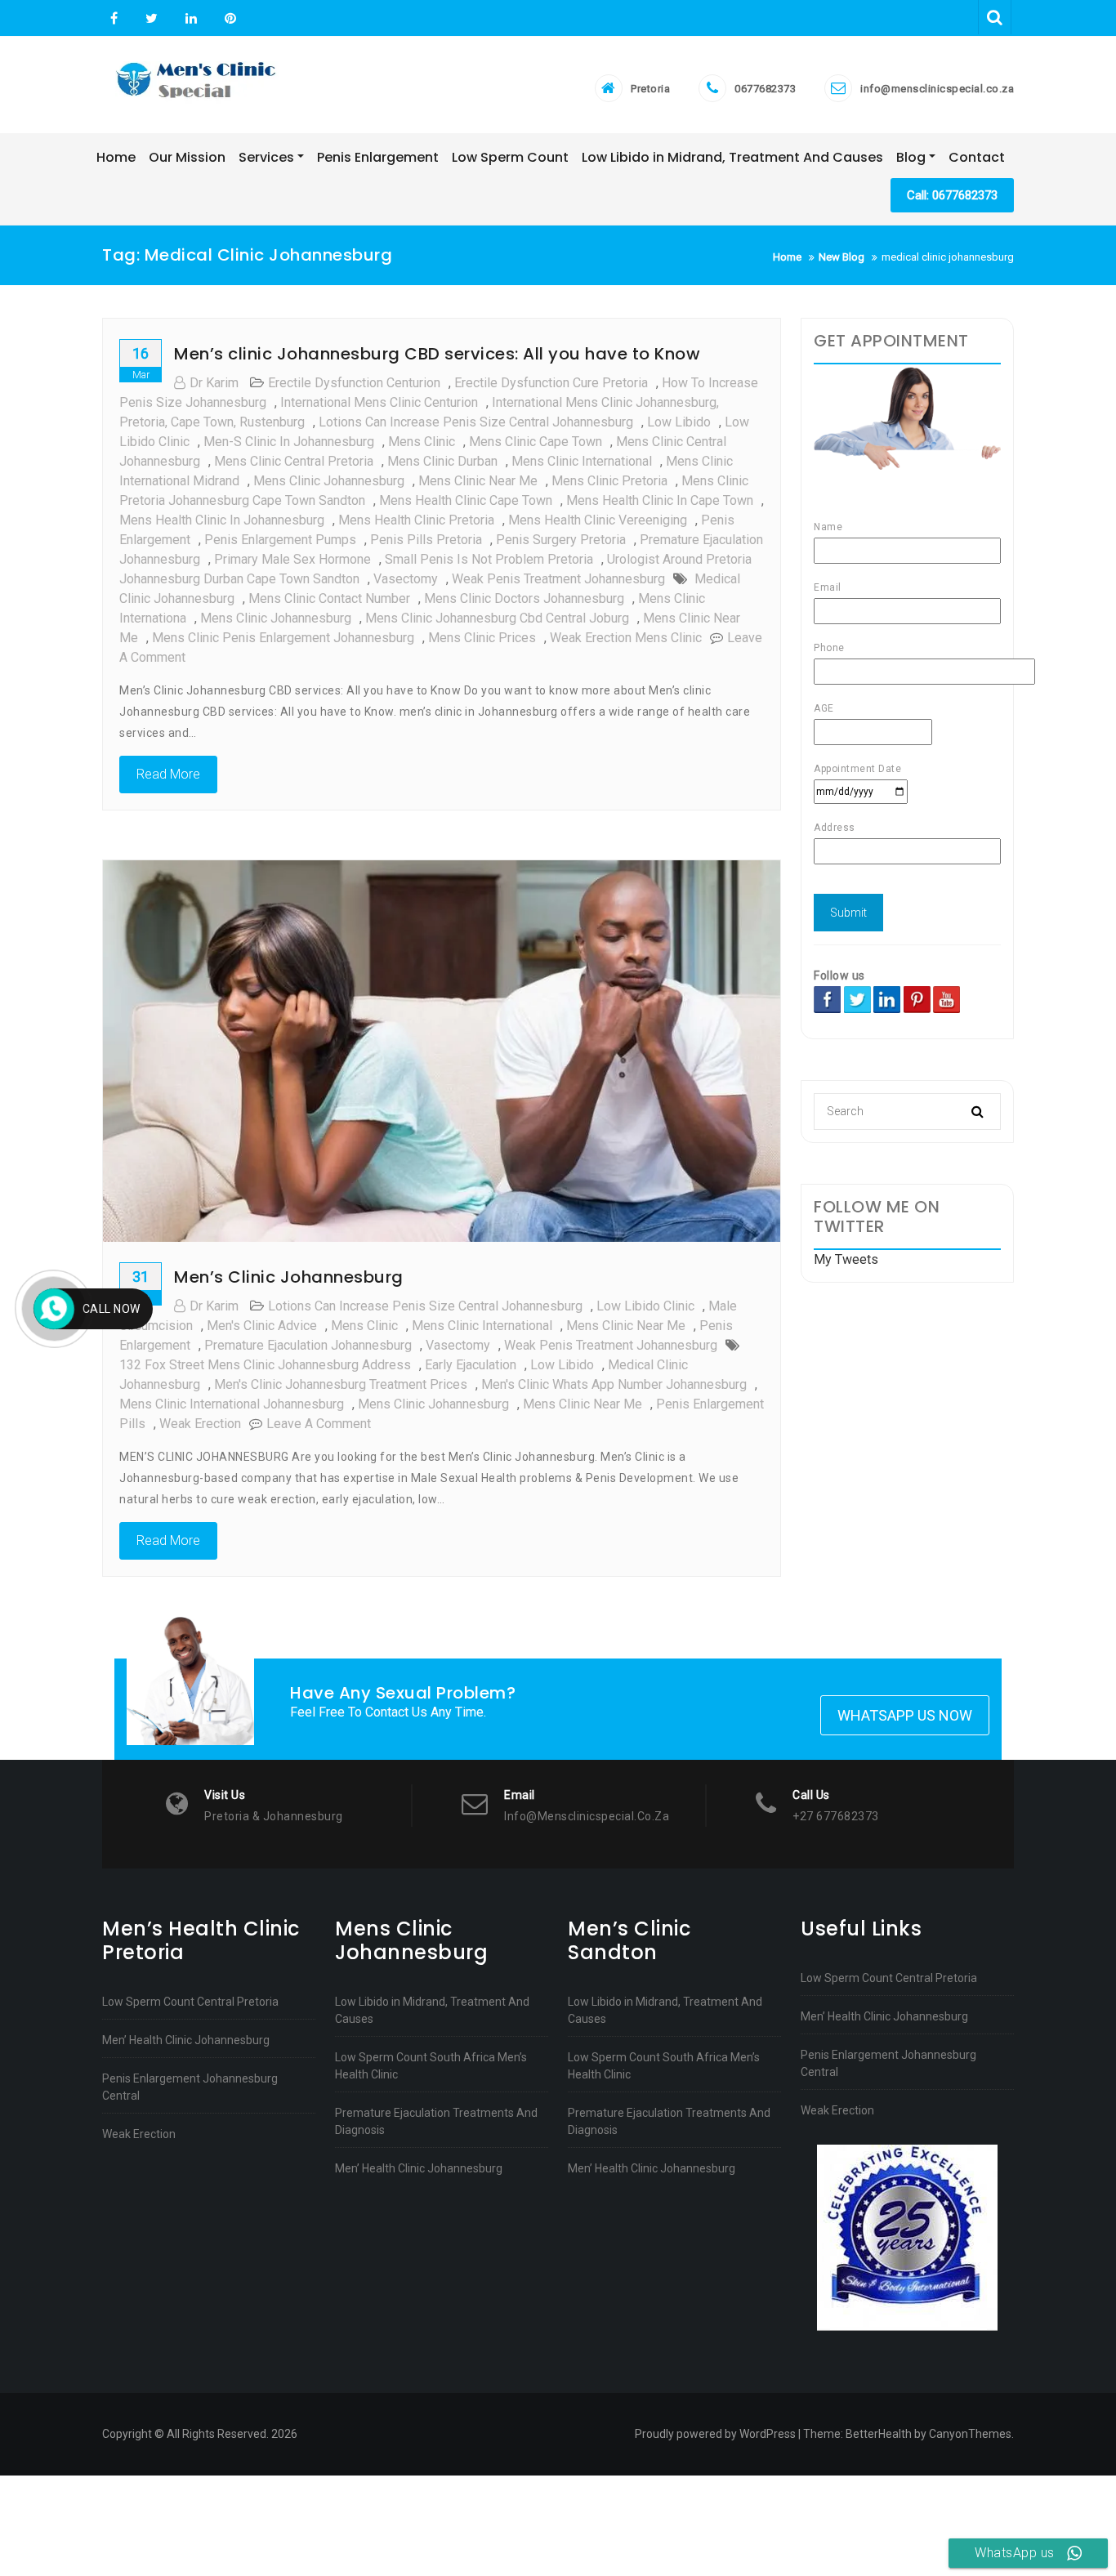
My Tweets (846, 1259)
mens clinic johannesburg (329, 481)
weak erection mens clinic (626, 638)
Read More (168, 774)
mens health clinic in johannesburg (222, 520)
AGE (824, 708)
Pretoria (650, 89)
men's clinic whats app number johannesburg (614, 1384)
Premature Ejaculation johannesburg (308, 1345)
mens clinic (422, 442)
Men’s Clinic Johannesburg (289, 1277)
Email (828, 587)
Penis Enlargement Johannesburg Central (190, 2087)
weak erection (200, 1424)
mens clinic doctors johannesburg (524, 598)
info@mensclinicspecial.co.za (937, 89)
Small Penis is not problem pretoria (489, 559)
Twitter (152, 19)
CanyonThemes (970, 2434)
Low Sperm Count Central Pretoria (190, 2002)
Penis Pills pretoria (426, 540)
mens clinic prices (482, 638)
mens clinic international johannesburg (232, 1404)
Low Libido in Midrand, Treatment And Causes (432, 2010)
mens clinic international (582, 461)
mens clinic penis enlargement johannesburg (283, 638)
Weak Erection (139, 2134)
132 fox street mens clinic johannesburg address (265, 1365)
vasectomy (406, 579)
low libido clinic (645, 1306)
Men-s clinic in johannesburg (289, 442)
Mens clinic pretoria (609, 481)
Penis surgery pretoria (561, 540)
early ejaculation (471, 1365)
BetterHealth (879, 2434)
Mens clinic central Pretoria (294, 461)
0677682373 (765, 89)
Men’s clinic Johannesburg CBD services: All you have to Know (437, 354)
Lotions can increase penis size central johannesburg (476, 422)
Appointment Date (857, 769)
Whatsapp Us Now (905, 1715)
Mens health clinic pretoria (416, 520)
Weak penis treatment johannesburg (558, 579)
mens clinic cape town (536, 442)
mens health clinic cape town (466, 500)
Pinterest (228, 19)
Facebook (114, 19)
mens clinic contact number (329, 598)
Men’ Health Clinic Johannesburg (186, 2040)
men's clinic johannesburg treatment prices (341, 1384)
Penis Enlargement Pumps (280, 540)
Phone (829, 648)
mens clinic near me (478, 481)
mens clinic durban (442, 461)
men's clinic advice (262, 1326)
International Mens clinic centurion (379, 402)
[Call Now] (54, 1309)
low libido (679, 422)
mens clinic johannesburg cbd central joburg (497, 618)
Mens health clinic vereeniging (598, 520)
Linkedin (191, 19)
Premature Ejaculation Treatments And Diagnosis (436, 2121)
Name (828, 527)
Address (835, 828)
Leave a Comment (319, 1424)
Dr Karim (214, 383)
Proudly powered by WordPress (715, 2434)
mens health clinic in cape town (660, 500)
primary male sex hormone (292, 559)
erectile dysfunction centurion (354, 383)
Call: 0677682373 (952, 195)
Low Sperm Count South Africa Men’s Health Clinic (431, 2066)
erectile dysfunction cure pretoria (551, 383)
